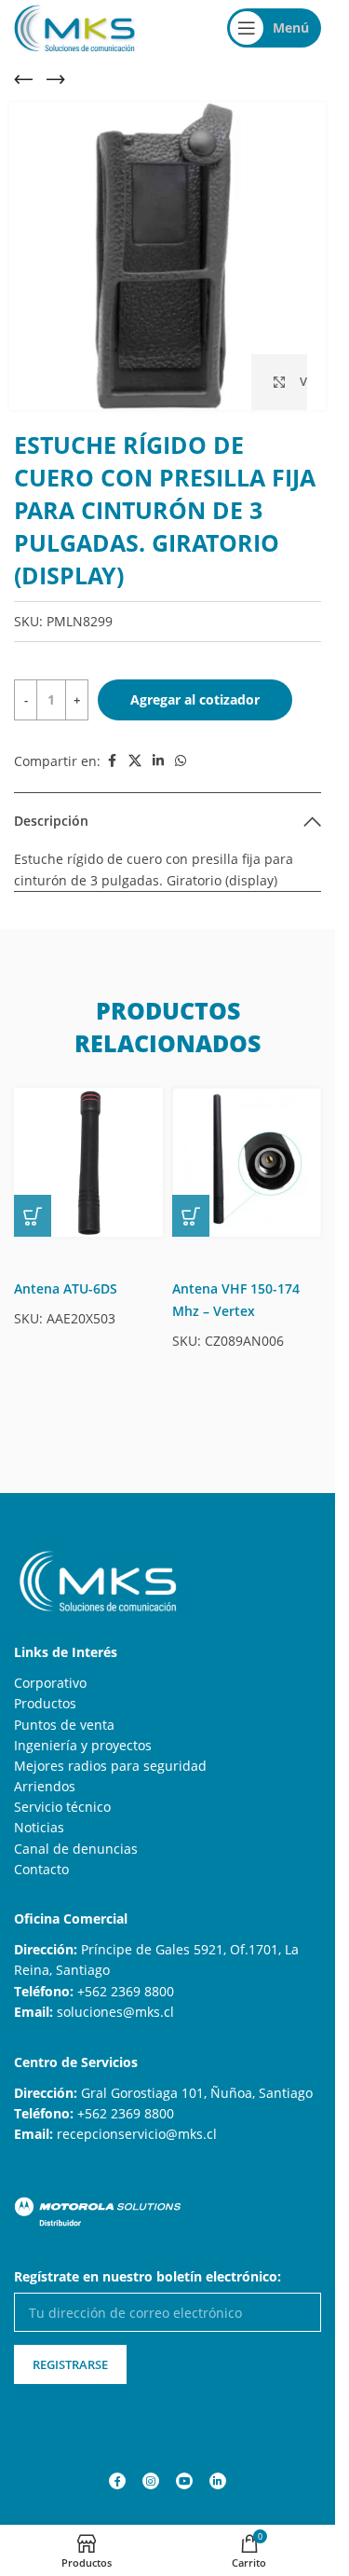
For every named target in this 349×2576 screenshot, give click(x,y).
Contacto (41, 1869)
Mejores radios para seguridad (110, 1766)
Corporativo (50, 1683)
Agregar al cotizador (195, 699)
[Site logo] (74, 27)
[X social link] (135, 761)
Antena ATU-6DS (66, 1288)
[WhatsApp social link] (181, 761)
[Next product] (56, 79)
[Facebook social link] (112, 761)
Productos (45, 1703)
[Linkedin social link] (158, 761)
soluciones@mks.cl (115, 2012)
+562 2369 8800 (126, 1991)
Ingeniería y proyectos (83, 1745)
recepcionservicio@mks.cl (137, 2134)
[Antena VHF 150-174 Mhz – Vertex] (247, 1162)
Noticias (39, 1827)
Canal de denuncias (76, 1849)
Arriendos (45, 1786)
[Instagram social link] (151, 2481)
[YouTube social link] (184, 2481)
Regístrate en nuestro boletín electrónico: (148, 2276)
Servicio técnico (62, 1807)
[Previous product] (23, 79)
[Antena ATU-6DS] (88, 1162)
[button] (33, 1216)
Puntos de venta (64, 1725)
